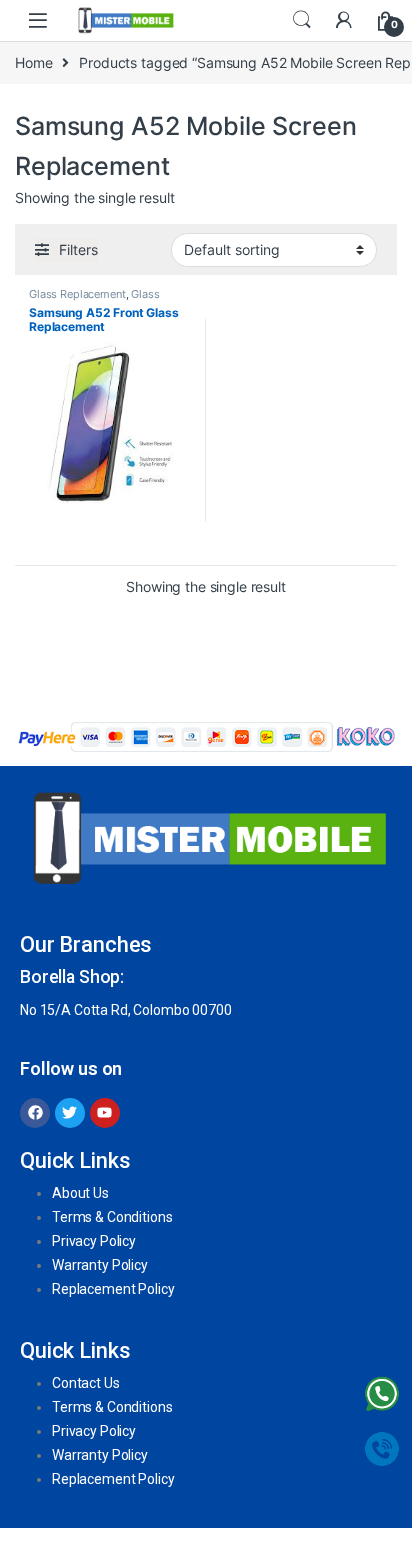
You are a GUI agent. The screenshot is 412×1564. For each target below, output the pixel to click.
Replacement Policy (113, 1289)
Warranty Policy (100, 1265)
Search (302, 20)
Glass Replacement (77, 294)
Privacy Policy (94, 1241)
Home (33, 62)
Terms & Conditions (112, 1217)
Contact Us (86, 1383)
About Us (80, 1193)
